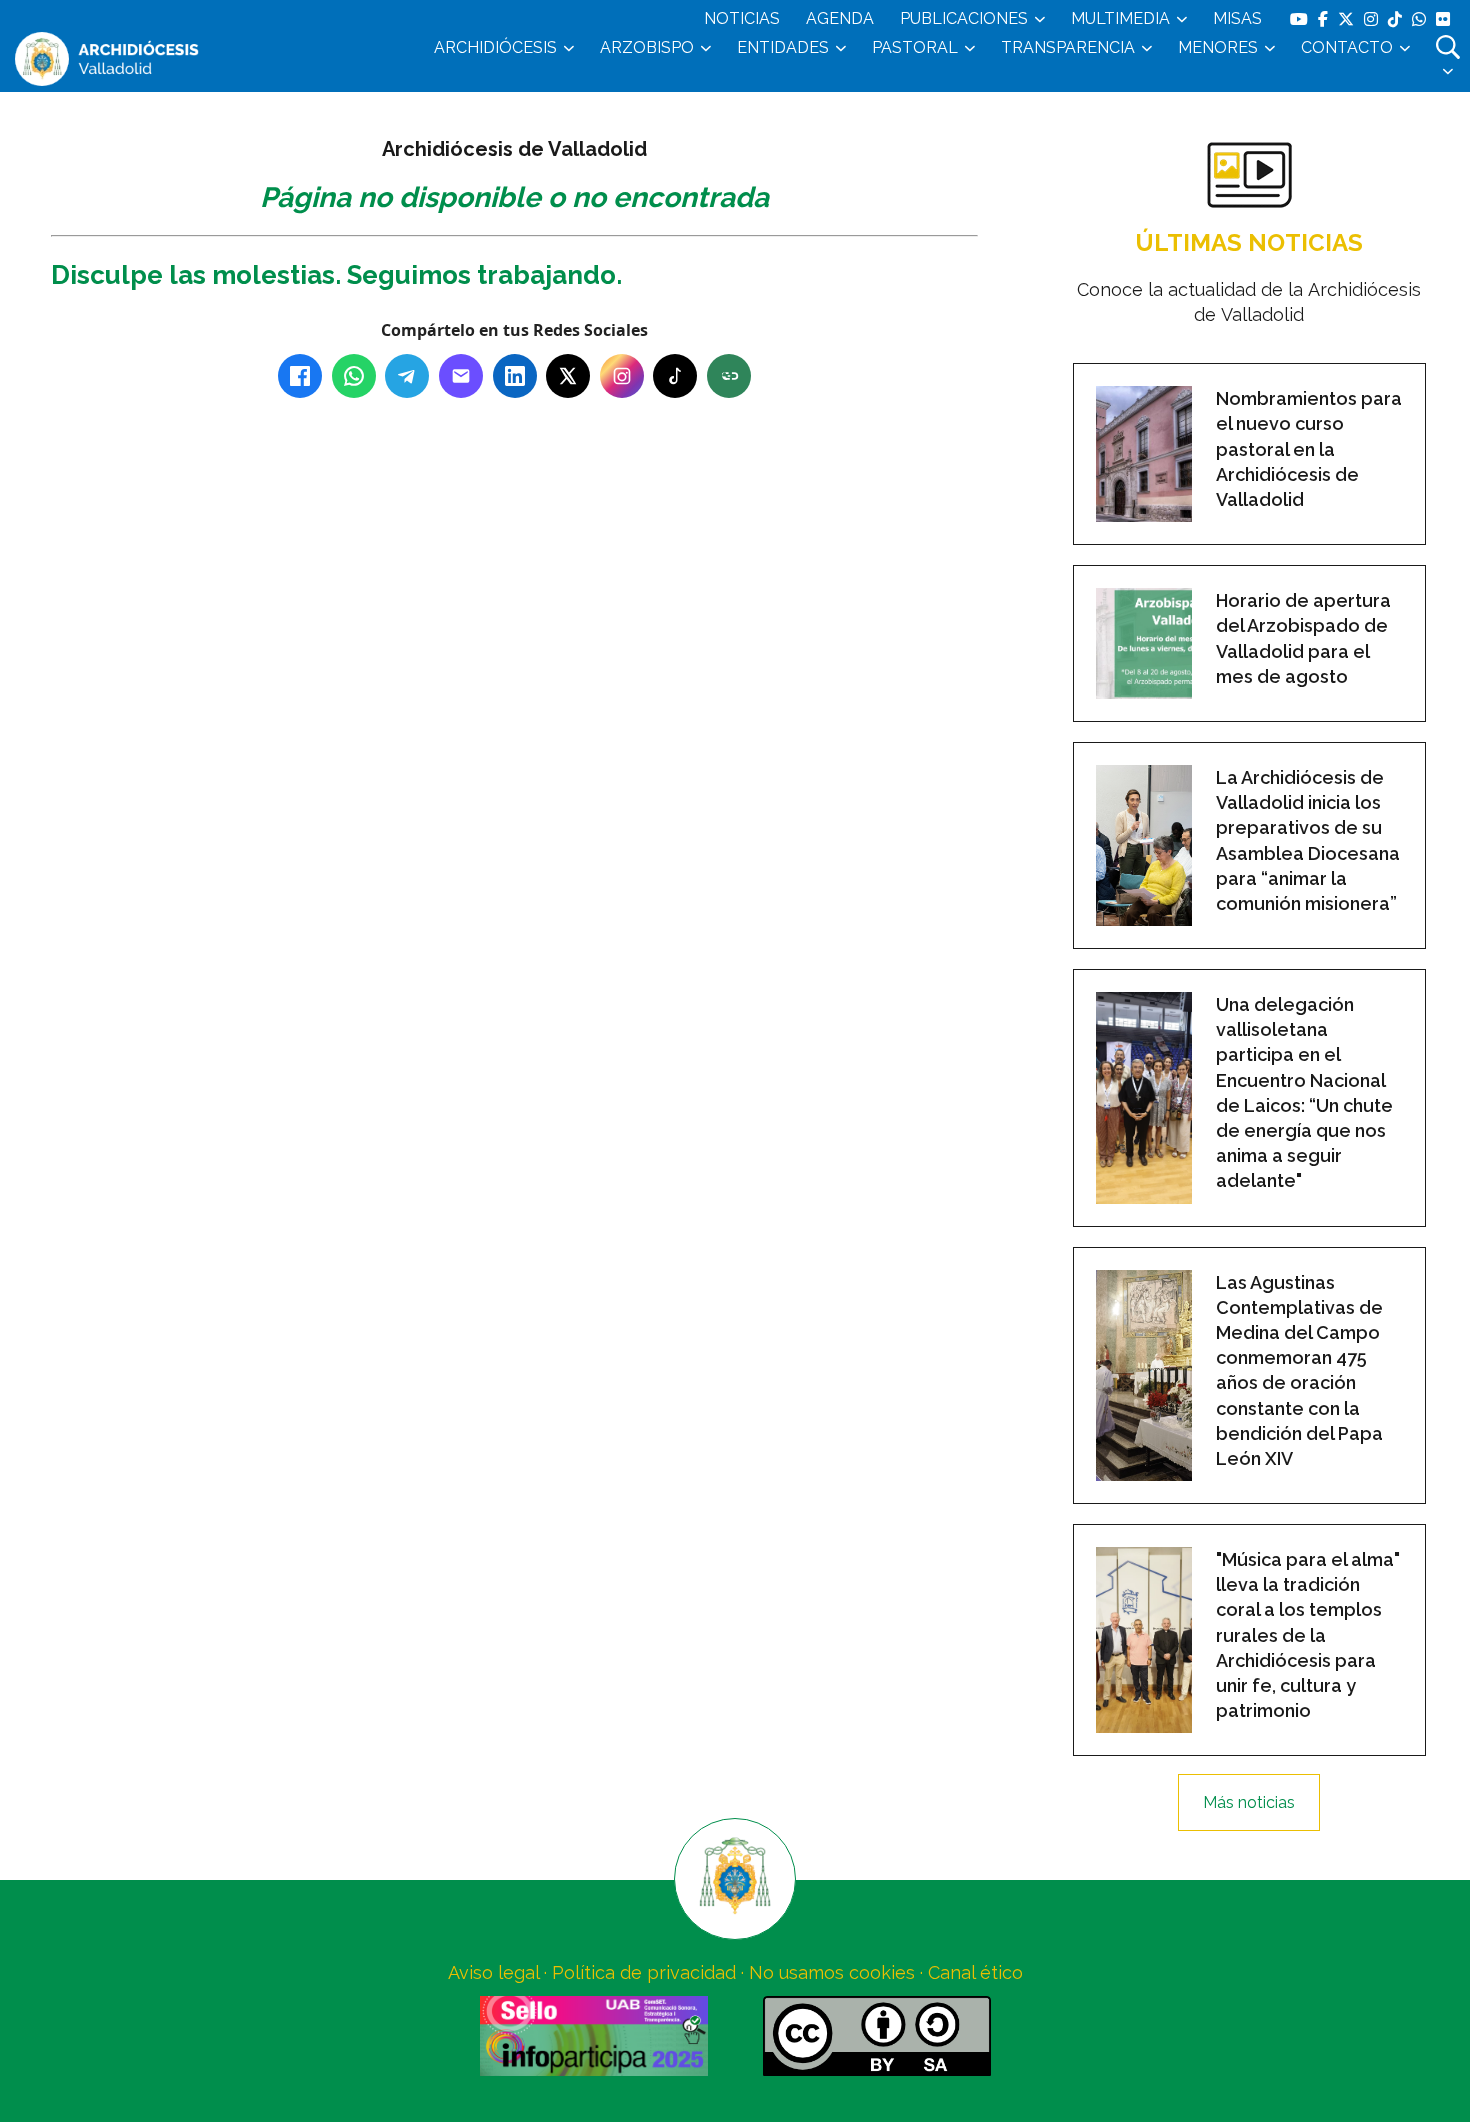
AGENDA (840, 18)
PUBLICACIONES (964, 18)
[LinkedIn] (515, 376)
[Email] (461, 376)
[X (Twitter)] (568, 376)
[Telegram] (407, 376)
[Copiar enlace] (729, 376)
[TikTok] (675, 376)
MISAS (1237, 18)
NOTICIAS (742, 18)
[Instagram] (622, 376)
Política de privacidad (644, 1972)
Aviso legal (493, 1972)
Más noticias (1249, 1802)
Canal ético (975, 1972)
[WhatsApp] (354, 376)
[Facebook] (300, 376)
